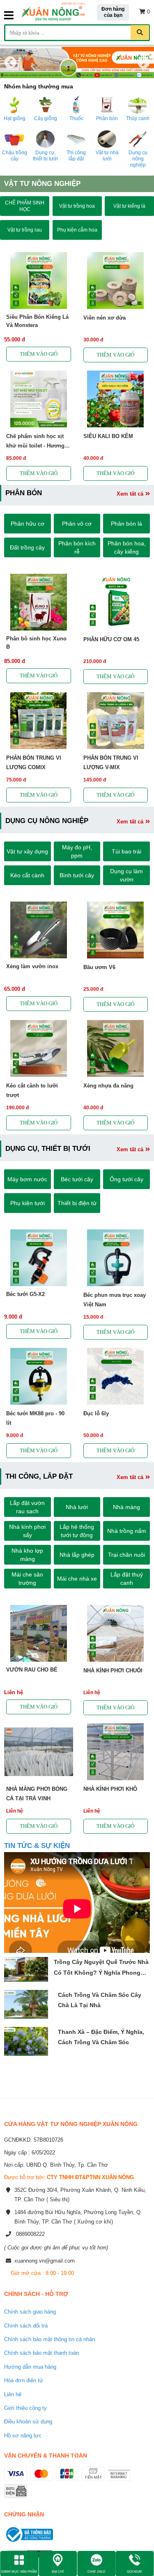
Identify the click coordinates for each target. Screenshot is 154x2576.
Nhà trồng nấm (127, 1531)
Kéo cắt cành (27, 875)
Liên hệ (13, 2394)
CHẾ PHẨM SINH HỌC (25, 206)
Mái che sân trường (27, 1579)
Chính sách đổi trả (26, 2326)
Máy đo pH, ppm (77, 851)
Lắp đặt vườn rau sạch (27, 1507)
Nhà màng (126, 1507)
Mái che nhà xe (77, 1579)
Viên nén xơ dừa (105, 318)
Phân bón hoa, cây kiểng (127, 547)
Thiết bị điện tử (77, 1203)
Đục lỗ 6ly (96, 1413)
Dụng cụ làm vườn (126, 875)
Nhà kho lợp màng (27, 1555)
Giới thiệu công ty (25, 2408)
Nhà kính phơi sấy (27, 1531)
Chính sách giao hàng (30, 2312)
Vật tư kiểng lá (129, 206)
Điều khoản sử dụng (28, 2422)
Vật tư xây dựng (27, 851)
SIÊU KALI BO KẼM (108, 436)
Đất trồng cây (27, 547)
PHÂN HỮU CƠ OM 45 (111, 639)
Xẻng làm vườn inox (32, 966)
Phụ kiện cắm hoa (77, 230)
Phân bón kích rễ (77, 547)
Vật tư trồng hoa (77, 206)
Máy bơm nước (27, 1179)
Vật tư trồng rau (25, 230)
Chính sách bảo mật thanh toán (41, 2353)
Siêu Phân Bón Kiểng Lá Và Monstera (37, 321)
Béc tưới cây (77, 1179)
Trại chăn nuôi (126, 1555)
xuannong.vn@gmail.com (45, 2261)
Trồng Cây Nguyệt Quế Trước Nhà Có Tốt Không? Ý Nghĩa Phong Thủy (101, 1972)
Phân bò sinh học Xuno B (36, 643)
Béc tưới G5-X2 (25, 1294)
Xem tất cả (130, 494)
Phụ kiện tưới (28, 1203)
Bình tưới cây (77, 875)
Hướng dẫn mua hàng (30, 2367)
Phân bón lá (126, 524)
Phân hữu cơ (28, 524)
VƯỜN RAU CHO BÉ (32, 1670)
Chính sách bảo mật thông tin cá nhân (49, 2339)
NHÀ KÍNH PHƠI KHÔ (110, 1789)
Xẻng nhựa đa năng (108, 1086)
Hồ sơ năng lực (23, 2436)
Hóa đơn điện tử (24, 2380)
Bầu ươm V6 (99, 967)
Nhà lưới (77, 1507)
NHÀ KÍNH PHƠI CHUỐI (113, 1671)
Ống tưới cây (126, 1179)
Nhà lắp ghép (77, 1555)
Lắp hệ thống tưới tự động (77, 1531)
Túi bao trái (126, 851)
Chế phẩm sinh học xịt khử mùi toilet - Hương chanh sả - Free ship (35, 446)
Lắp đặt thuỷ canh (127, 1579)
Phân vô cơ (77, 524)
